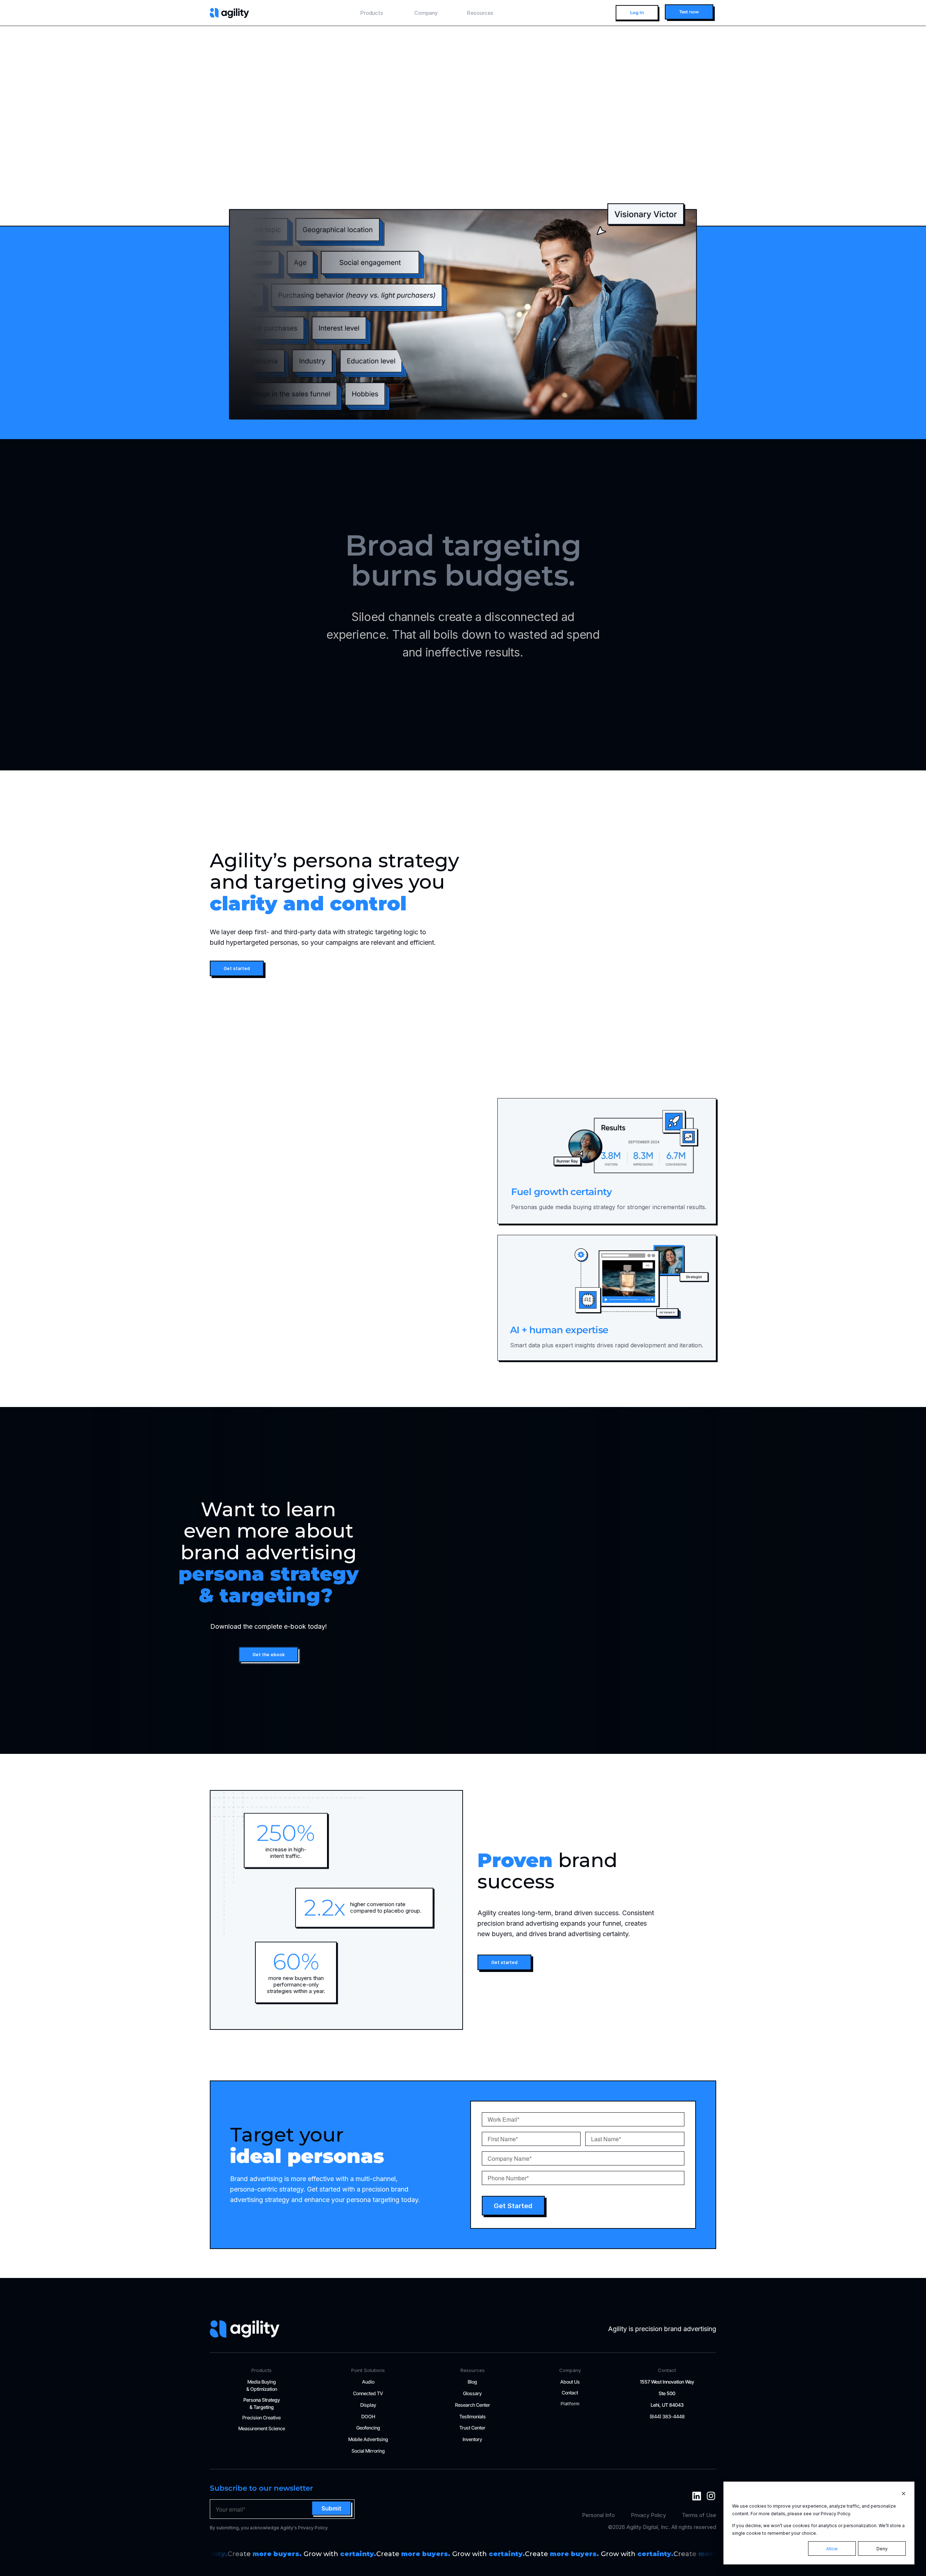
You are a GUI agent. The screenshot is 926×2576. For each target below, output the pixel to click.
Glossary (472, 2393)
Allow (832, 2549)
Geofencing (368, 2428)
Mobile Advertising (368, 2439)
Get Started (513, 2206)
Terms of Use (699, 2515)
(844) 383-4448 (667, 2416)
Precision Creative (262, 2418)
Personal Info (598, 2515)
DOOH (368, 2416)
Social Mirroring (368, 2451)
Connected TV (368, 2393)
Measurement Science (262, 2428)
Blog (472, 2382)
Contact (570, 2393)
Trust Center (472, 2428)
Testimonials (473, 2416)
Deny (882, 2549)
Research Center (473, 2405)
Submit (332, 2508)
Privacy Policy (648, 2515)
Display (368, 2405)
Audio (368, 2382)
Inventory (472, 2439)
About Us (570, 2382)
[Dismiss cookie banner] (904, 2494)
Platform (570, 2403)
